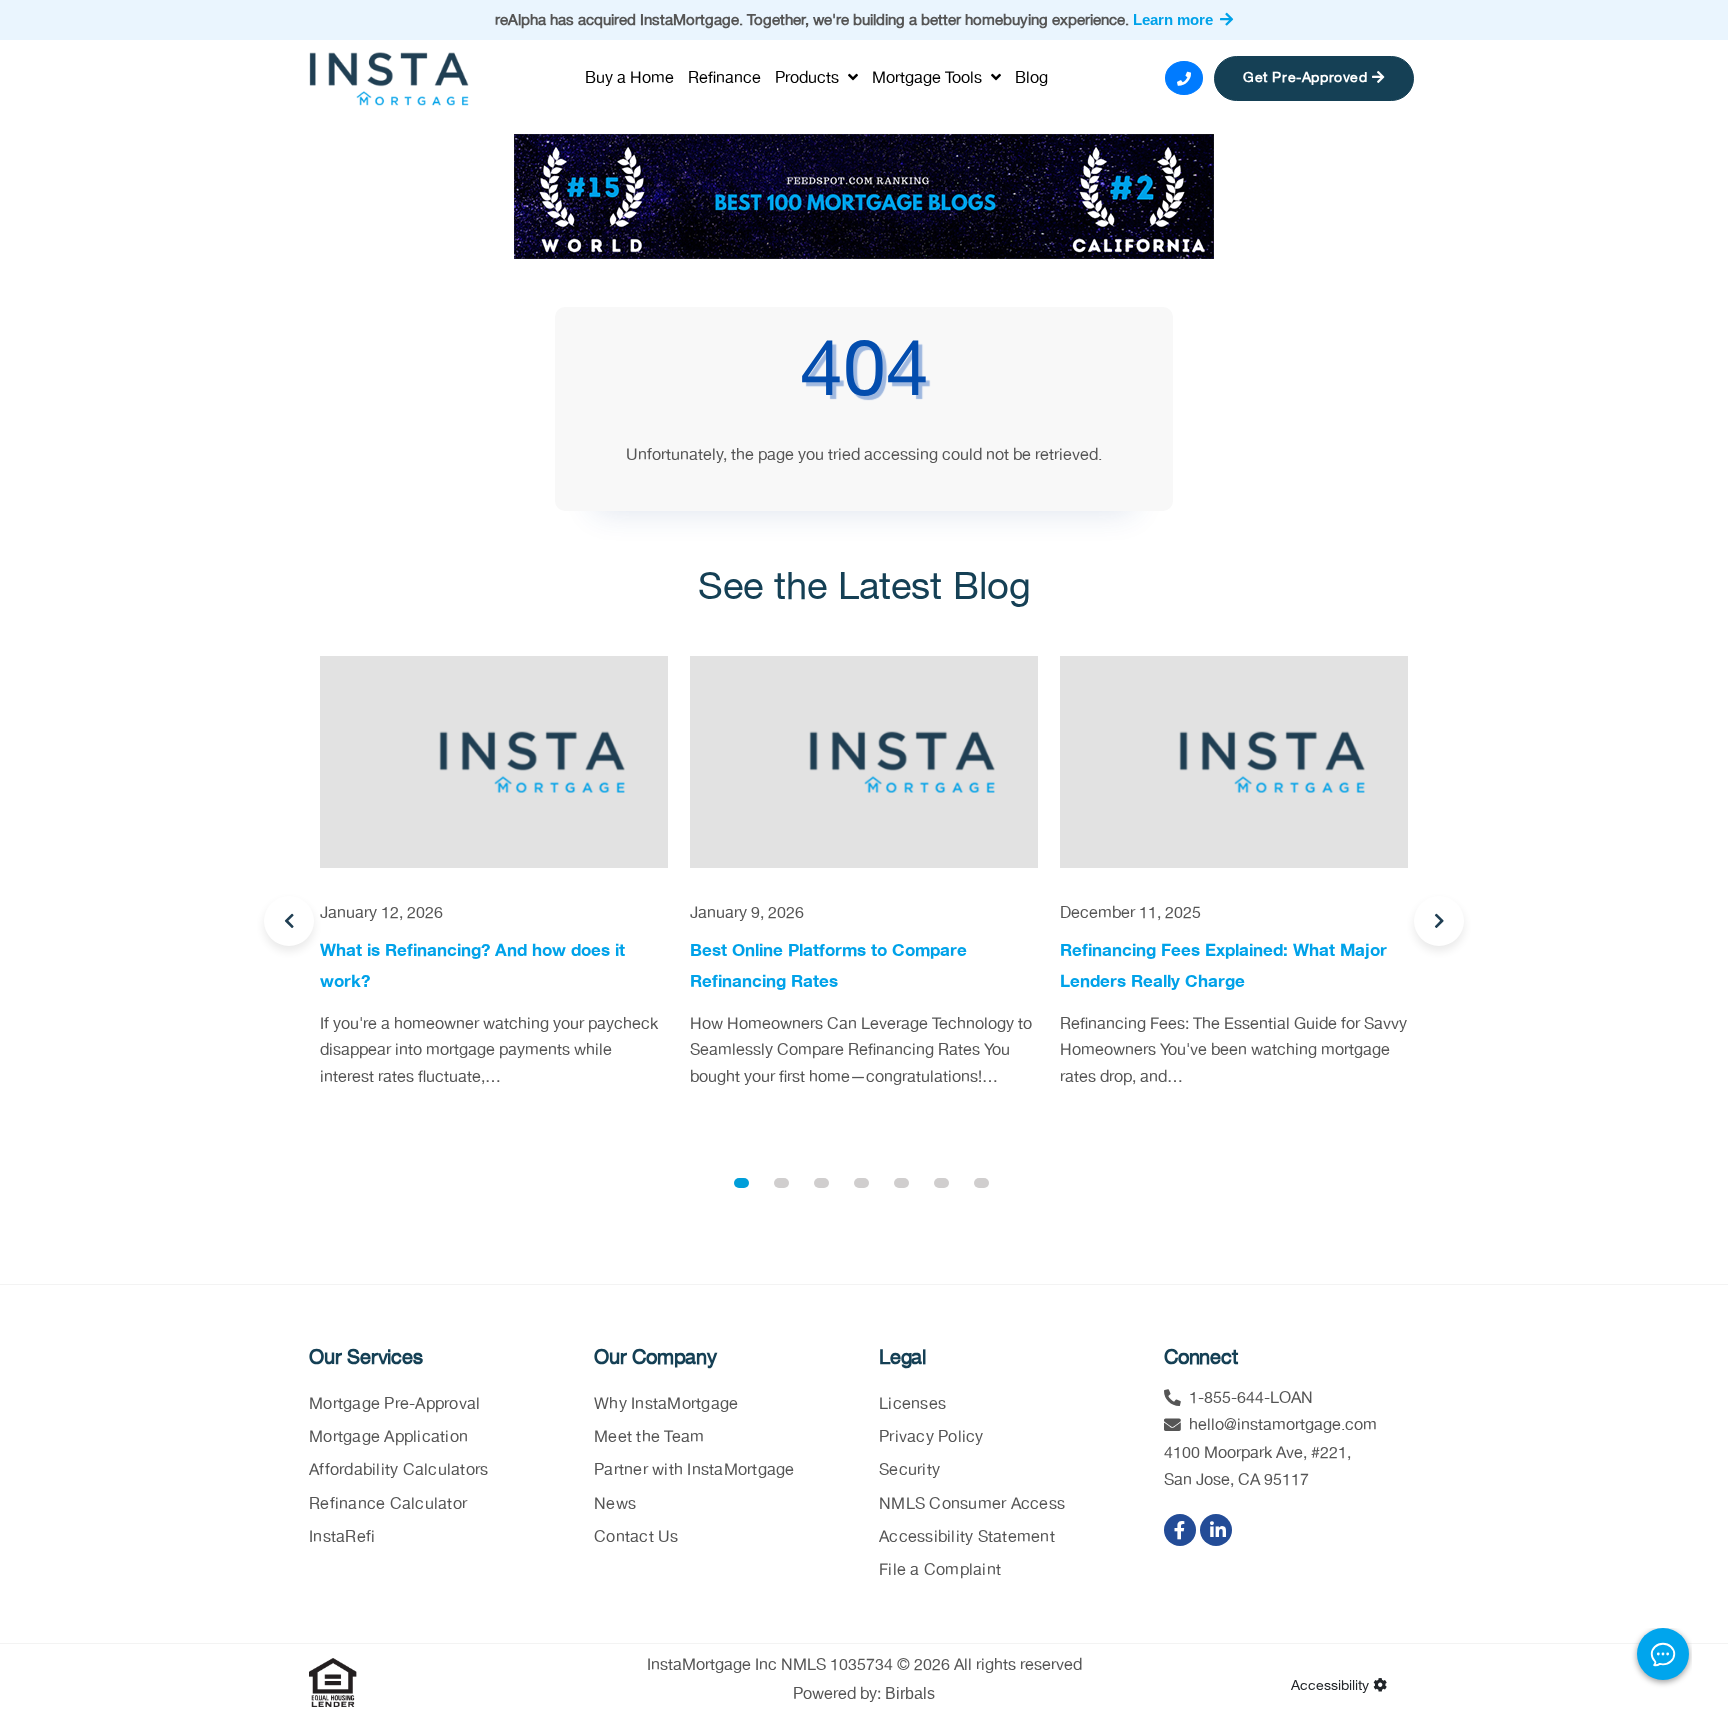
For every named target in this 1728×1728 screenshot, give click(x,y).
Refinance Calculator (388, 1504)
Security (909, 1470)
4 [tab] (861, 1183)
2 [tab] (781, 1183)
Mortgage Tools (929, 78)
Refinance (724, 78)
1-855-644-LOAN (1251, 1398)
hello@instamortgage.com (1283, 1425)
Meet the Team (649, 1437)
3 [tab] (821, 1183)
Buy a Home (629, 78)
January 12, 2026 (381, 913)
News (615, 1504)
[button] (289, 921)
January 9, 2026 (747, 913)
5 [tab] (901, 1183)
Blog (1031, 78)
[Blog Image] (494, 762)
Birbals (910, 1693)
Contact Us (636, 1537)
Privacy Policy (931, 1437)
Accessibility (1332, 1686)
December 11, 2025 (1130, 913)
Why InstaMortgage (666, 1404)
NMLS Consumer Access (972, 1504)
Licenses (912, 1404)
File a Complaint (940, 1570)
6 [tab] (941, 1183)
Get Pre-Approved (1307, 78)
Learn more (1175, 19)
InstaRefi (342, 1537)
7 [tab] (981, 1183)
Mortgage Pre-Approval (394, 1404)
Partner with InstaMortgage (694, 1470)
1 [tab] (741, 1183)
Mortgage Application (388, 1437)
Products (809, 78)
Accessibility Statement (967, 1537)
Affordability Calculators (398, 1470)
